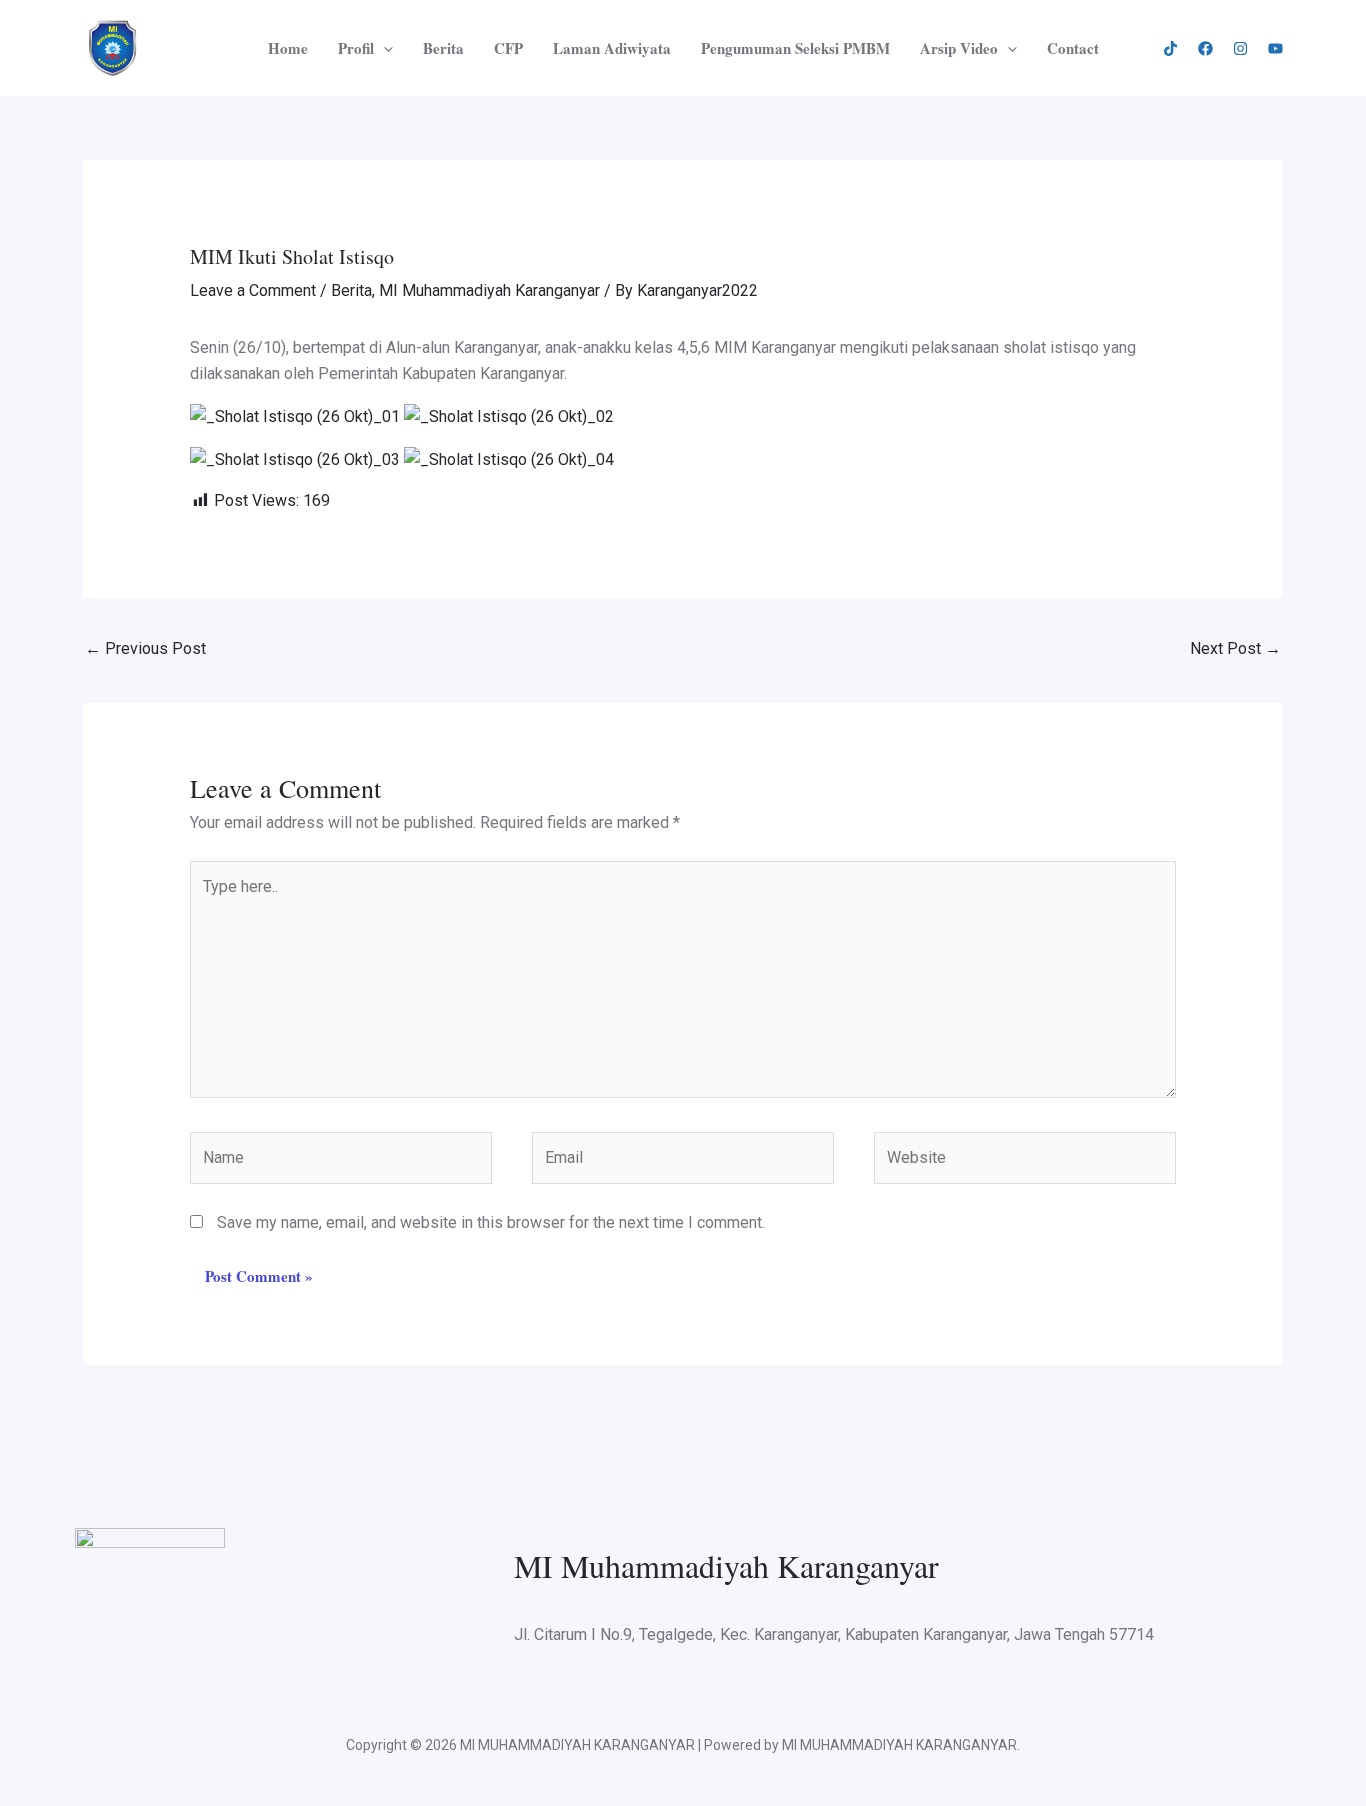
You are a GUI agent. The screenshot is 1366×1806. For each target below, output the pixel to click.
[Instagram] (1240, 48)
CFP (508, 48)
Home (288, 48)
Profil (356, 48)
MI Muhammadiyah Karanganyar (489, 290)
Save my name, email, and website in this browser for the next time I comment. (491, 1222)
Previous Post (145, 648)
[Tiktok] (1170, 48)
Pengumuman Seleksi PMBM (795, 48)
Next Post (1235, 648)
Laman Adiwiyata (612, 48)
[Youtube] (1275, 48)
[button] (383, 48)
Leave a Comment (253, 290)
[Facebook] (1205, 48)
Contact (1073, 48)
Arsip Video (959, 48)
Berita (443, 48)
